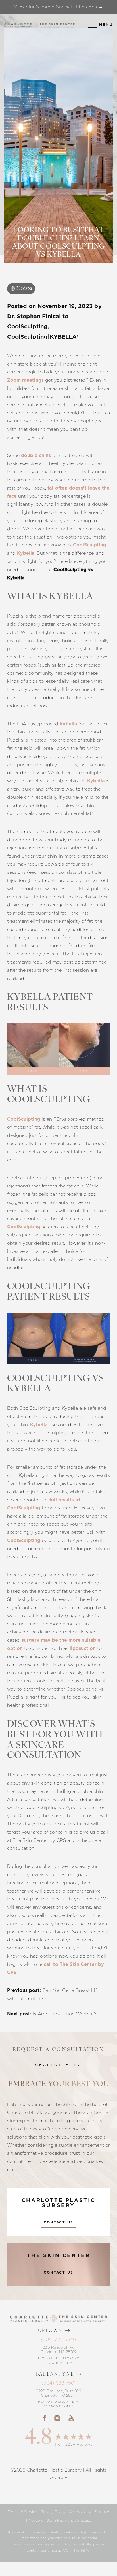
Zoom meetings (25, 380)
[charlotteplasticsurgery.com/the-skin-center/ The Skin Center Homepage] (57, 25)
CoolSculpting (90, 545)
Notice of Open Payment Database (60, 2520)
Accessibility (80, 2512)
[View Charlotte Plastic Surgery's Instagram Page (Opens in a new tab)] (57, 2418)
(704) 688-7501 (59, 2383)
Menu (106, 25)
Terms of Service (23, 2512)
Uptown (51, 2331)
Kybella (26, 553)
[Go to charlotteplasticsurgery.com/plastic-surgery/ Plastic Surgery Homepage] (18, 25)
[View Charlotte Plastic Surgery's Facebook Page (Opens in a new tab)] (44, 2418)
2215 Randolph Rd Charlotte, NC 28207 (58, 2350)
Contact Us (59, 2222)
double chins (36, 456)
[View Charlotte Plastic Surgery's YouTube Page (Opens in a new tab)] (71, 2418)
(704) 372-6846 (58, 2339)
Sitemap (102, 2512)
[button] (93, 25)
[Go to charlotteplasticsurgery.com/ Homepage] (36, 25)
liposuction (83, 1648)
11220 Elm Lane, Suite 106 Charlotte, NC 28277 (59, 2393)
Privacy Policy (53, 2512)
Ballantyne (55, 2374)
